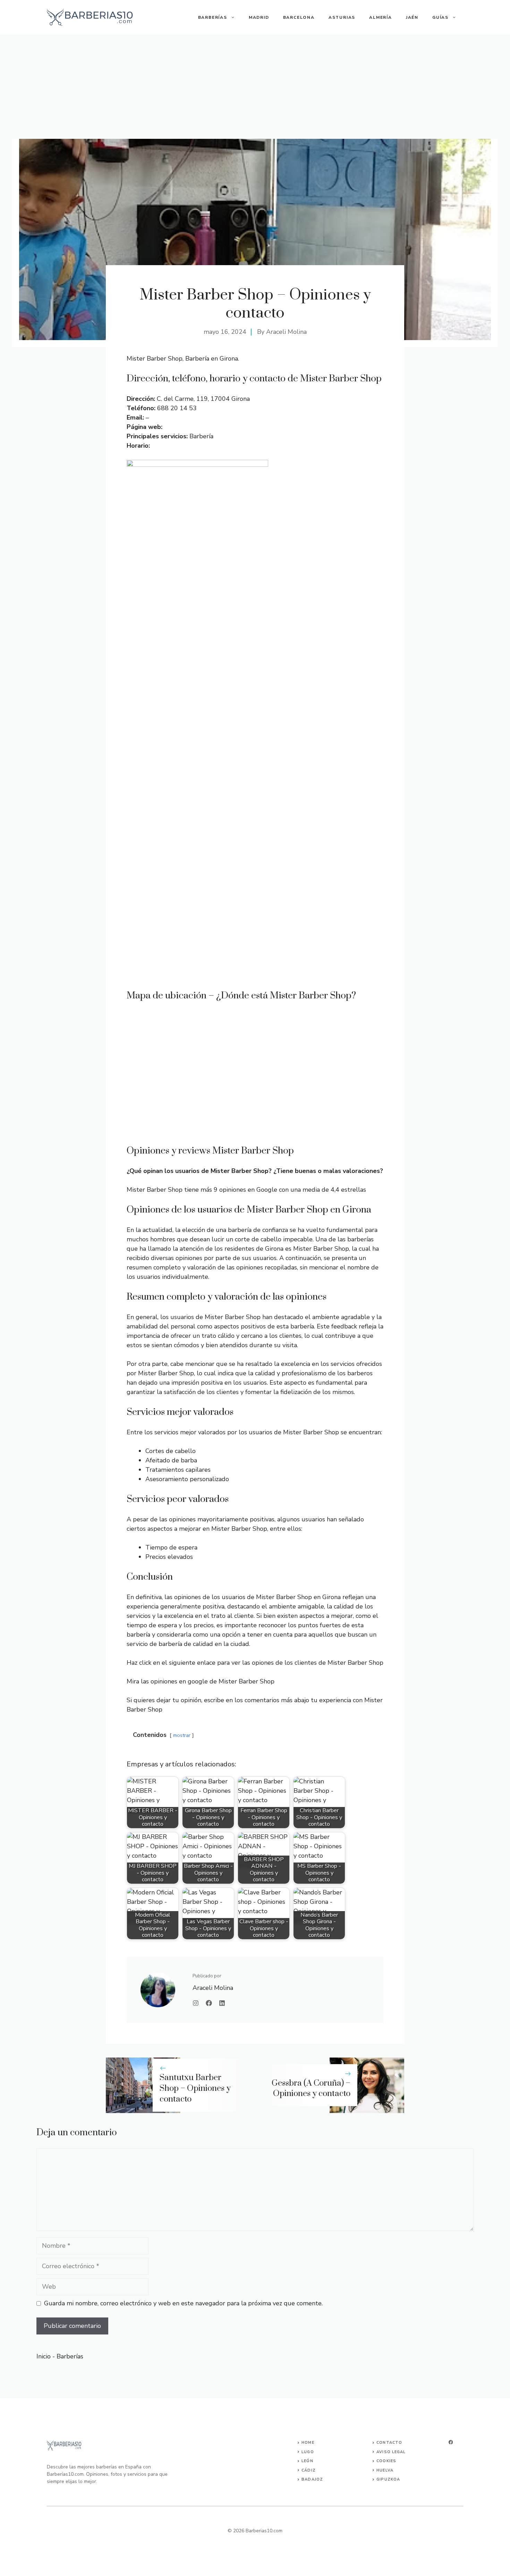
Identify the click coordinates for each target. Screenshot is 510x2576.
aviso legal (391, 2452)
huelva (385, 2470)
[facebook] (451, 2442)
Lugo (308, 2452)
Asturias (342, 17)
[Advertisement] (255, 87)
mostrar (182, 1735)
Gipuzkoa (388, 2479)
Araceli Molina (286, 332)
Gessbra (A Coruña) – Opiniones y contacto (311, 2089)
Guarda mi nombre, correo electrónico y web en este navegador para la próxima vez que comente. (183, 2303)
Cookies (386, 2461)
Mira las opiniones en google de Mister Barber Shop (201, 1681)
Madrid (259, 17)
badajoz (312, 2479)
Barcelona (299, 17)
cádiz (309, 2470)
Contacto (389, 2443)
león (307, 2461)
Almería (381, 17)
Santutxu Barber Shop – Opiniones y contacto (195, 2088)
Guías (440, 17)
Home (308, 2443)
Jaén (412, 17)
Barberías (213, 17)
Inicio (44, 2356)
